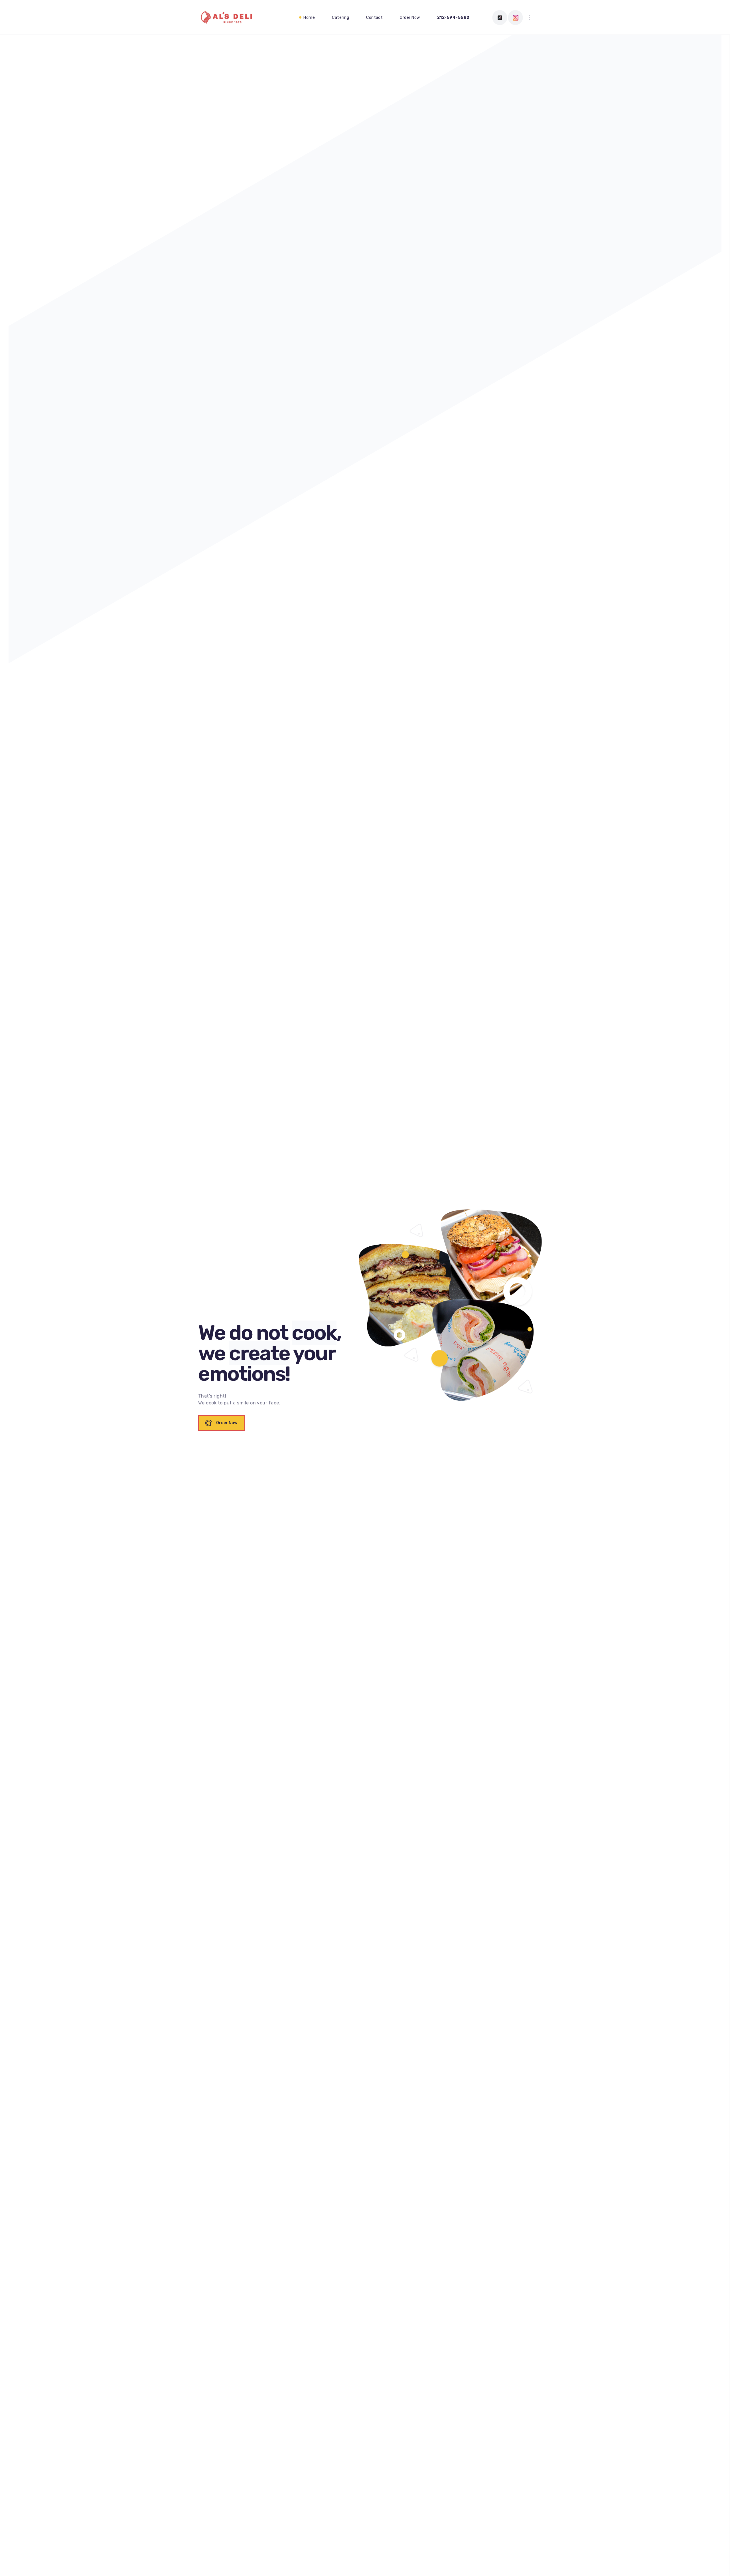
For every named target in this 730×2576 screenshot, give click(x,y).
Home (309, 18)
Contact (374, 18)
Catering (340, 18)
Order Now (410, 18)
